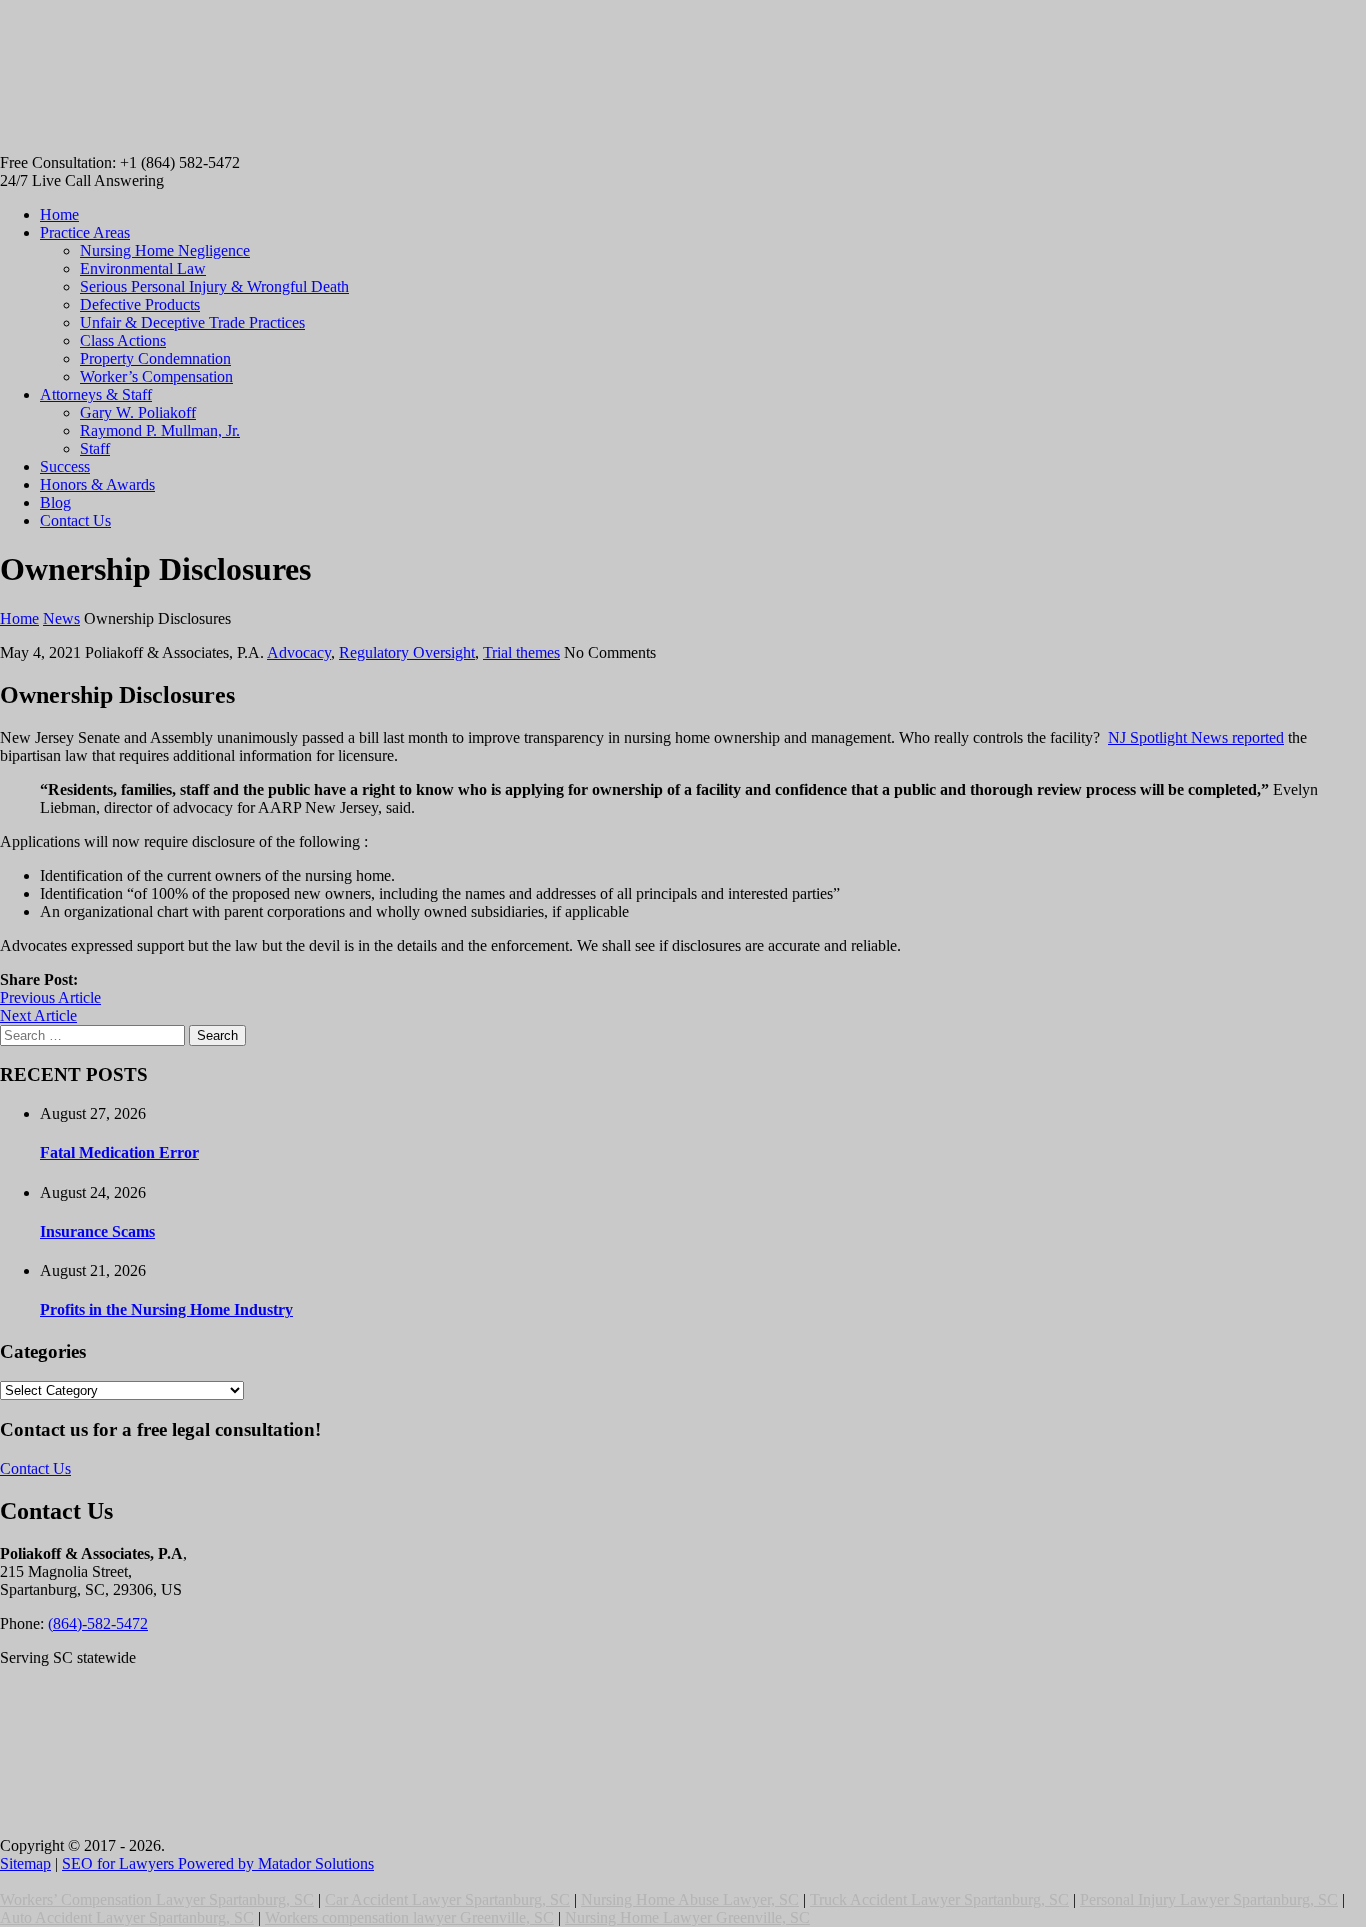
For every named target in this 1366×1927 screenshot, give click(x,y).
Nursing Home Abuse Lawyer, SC (690, 1899)
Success (65, 466)
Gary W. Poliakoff (138, 412)
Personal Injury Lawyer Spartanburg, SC (1209, 1899)
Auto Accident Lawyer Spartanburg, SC (127, 1917)
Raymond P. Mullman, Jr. (160, 430)
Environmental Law (143, 268)
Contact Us (75, 520)
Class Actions (123, 340)
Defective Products (140, 304)
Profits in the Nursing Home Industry (166, 1309)
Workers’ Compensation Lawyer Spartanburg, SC (157, 1899)
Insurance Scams (97, 1231)
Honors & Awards (97, 484)
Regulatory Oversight (407, 652)
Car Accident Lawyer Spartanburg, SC (447, 1899)
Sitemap (25, 1863)
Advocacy (299, 652)
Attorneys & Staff (96, 394)
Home (59, 214)
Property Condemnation (155, 358)
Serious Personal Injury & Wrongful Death (214, 286)
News (61, 618)
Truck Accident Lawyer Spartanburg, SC (939, 1899)
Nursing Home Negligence (165, 250)
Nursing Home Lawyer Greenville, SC (687, 1917)
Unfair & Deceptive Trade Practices (192, 322)
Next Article (38, 1015)
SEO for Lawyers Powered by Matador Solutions (218, 1863)
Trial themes (521, 652)
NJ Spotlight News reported (1196, 737)
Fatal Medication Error (119, 1152)
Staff (95, 448)
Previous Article (50, 997)
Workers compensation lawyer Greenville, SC (409, 1917)
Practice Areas (85, 232)
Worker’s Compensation (156, 376)
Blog (55, 502)
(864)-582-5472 (98, 1623)
